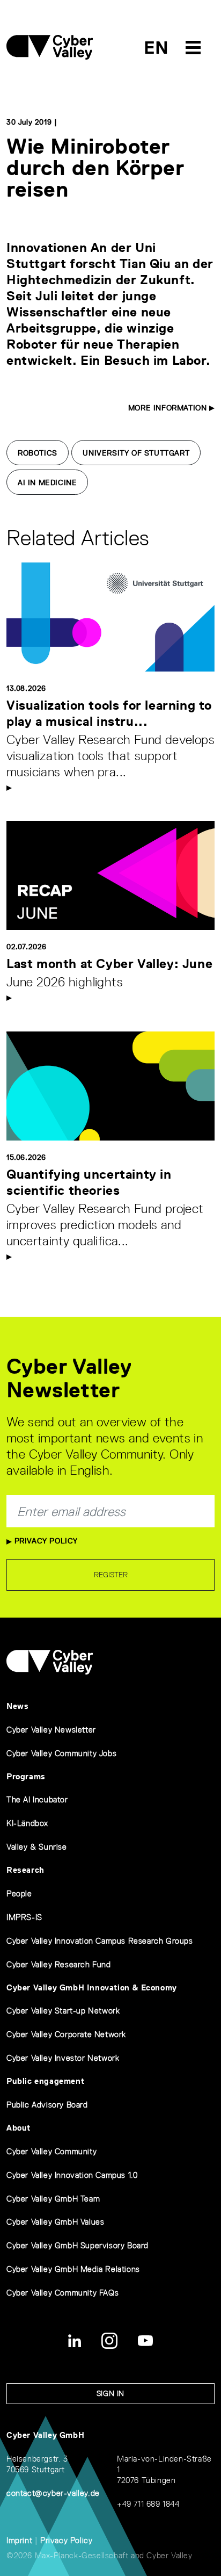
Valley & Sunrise (37, 1847)
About (19, 2128)
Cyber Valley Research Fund (59, 1964)
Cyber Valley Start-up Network (63, 2011)
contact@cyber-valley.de (53, 2493)
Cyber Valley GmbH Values (55, 2222)
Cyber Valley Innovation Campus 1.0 (72, 2175)
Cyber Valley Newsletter (51, 1730)
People (19, 1893)
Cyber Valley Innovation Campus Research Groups (100, 1941)
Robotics (38, 453)
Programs (26, 1776)
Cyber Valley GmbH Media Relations (73, 2269)
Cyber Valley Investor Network (63, 2058)
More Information (169, 408)
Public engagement (45, 2081)
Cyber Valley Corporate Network (66, 2034)
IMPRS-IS (24, 1917)
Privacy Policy (45, 1541)
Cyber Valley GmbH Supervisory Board (78, 2245)
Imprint (19, 2540)
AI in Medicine (47, 482)
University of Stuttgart (136, 453)
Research (25, 1870)
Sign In (110, 2393)
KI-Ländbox (27, 1823)
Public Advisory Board (47, 2105)
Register (111, 1575)
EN (156, 48)
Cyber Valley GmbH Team (53, 2199)
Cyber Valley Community (51, 2151)
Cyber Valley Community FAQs (62, 2293)
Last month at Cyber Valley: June (109, 964)
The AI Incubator (37, 1799)
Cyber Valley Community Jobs (61, 1753)
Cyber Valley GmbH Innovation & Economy (92, 1987)
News (17, 1706)
